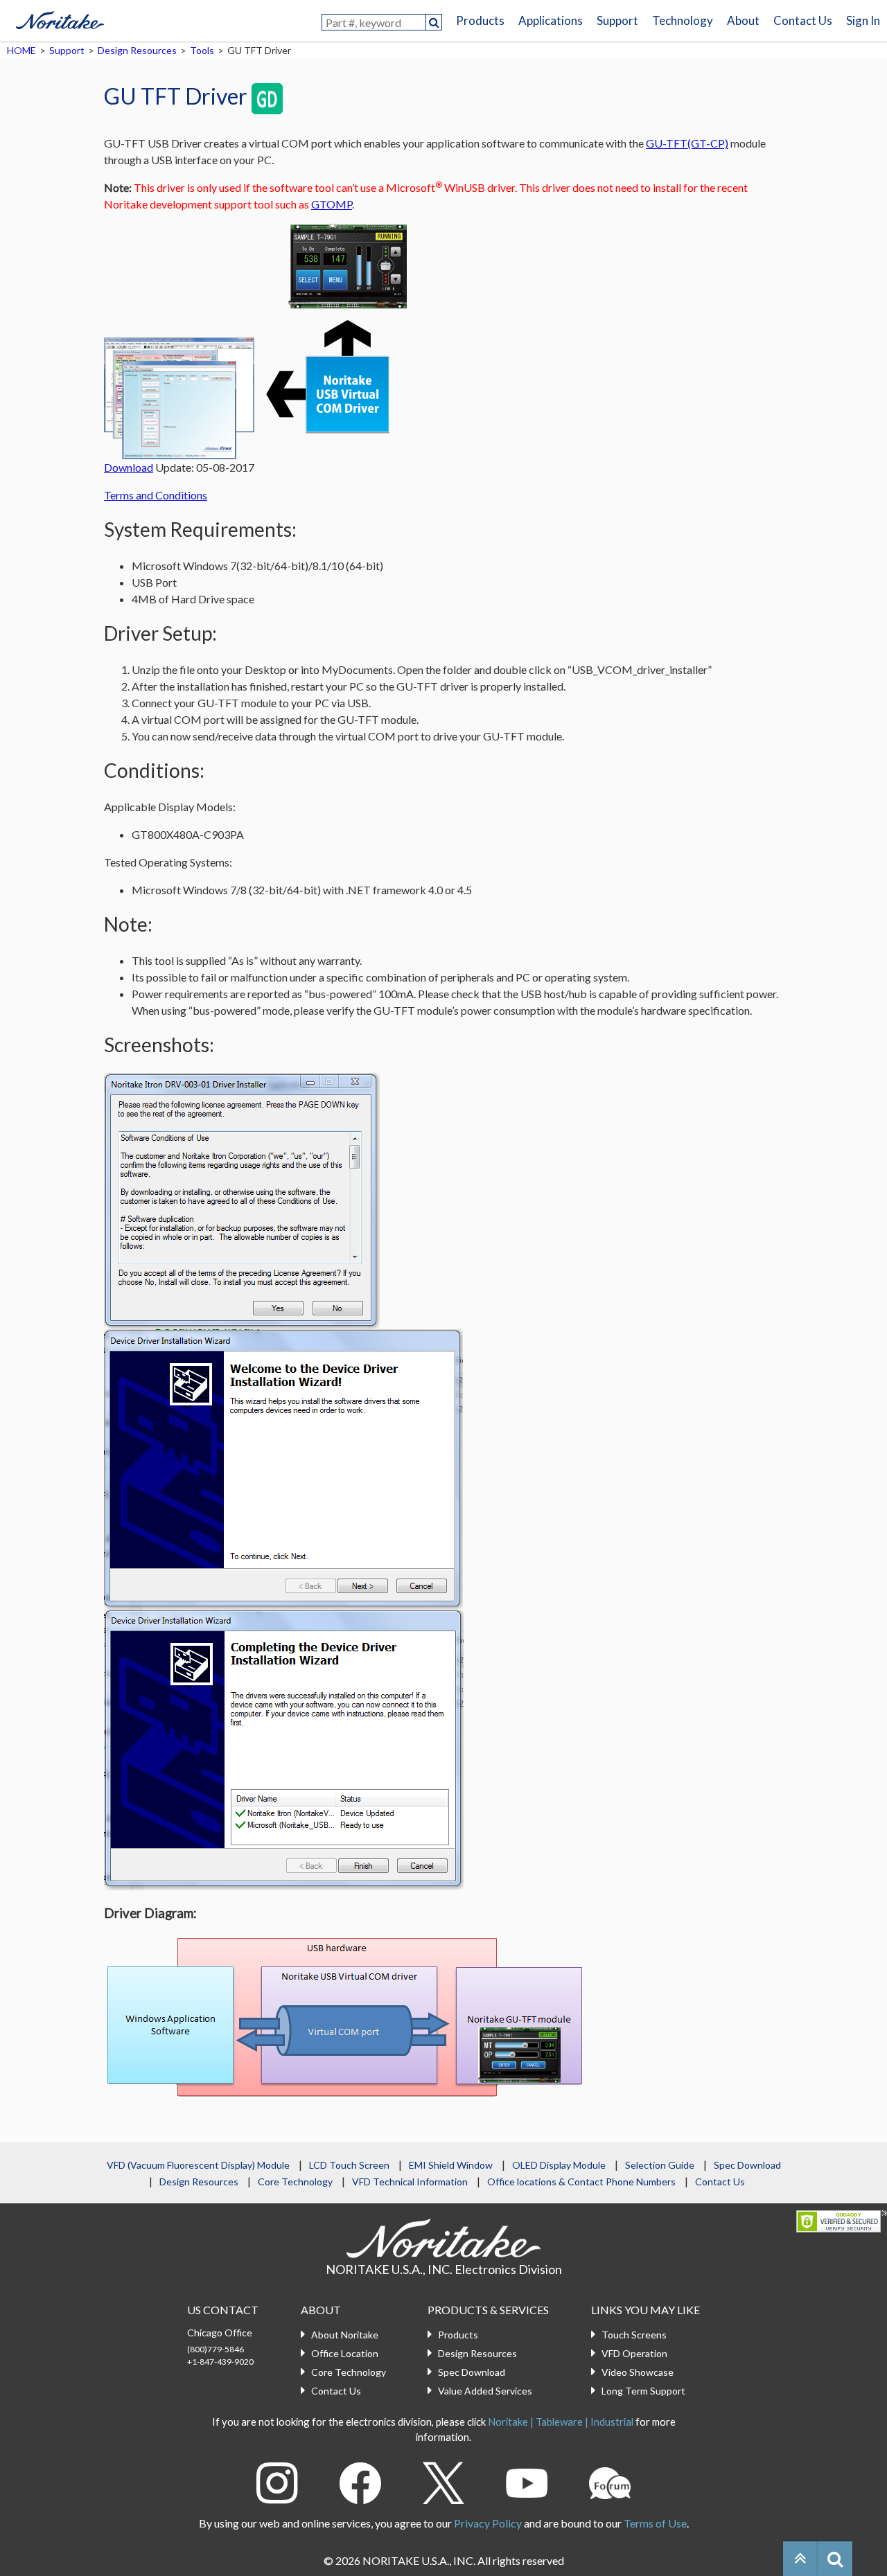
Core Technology (295, 2182)
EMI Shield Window (451, 2165)
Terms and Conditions (156, 495)
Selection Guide (660, 2165)
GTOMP (332, 204)
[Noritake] (60, 18)
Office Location (345, 2353)
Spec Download (747, 2165)
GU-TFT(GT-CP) (687, 143)
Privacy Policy (488, 2523)
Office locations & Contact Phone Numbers (581, 2182)
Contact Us (803, 20)
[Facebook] (360, 2481)
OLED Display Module (559, 2165)
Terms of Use (655, 2523)
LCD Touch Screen (349, 2165)
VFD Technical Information (410, 2182)
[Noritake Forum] (610, 2481)
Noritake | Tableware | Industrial (561, 2422)
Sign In (863, 20)
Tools (202, 50)
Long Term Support (643, 2391)
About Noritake (345, 2335)
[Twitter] (443, 2481)
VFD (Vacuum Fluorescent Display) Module (198, 2165)
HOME (21, 50)
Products (480, 20)
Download (129, 467)
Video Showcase (638, 2372)
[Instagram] (277, 2481)
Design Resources (137, 50)
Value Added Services (485, 2391)
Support (617, 20)
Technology (683, 20)
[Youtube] (527, 2481)
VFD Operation (634, 2353)
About (743, 20)
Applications (551, 20)
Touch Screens (634, 2335)
